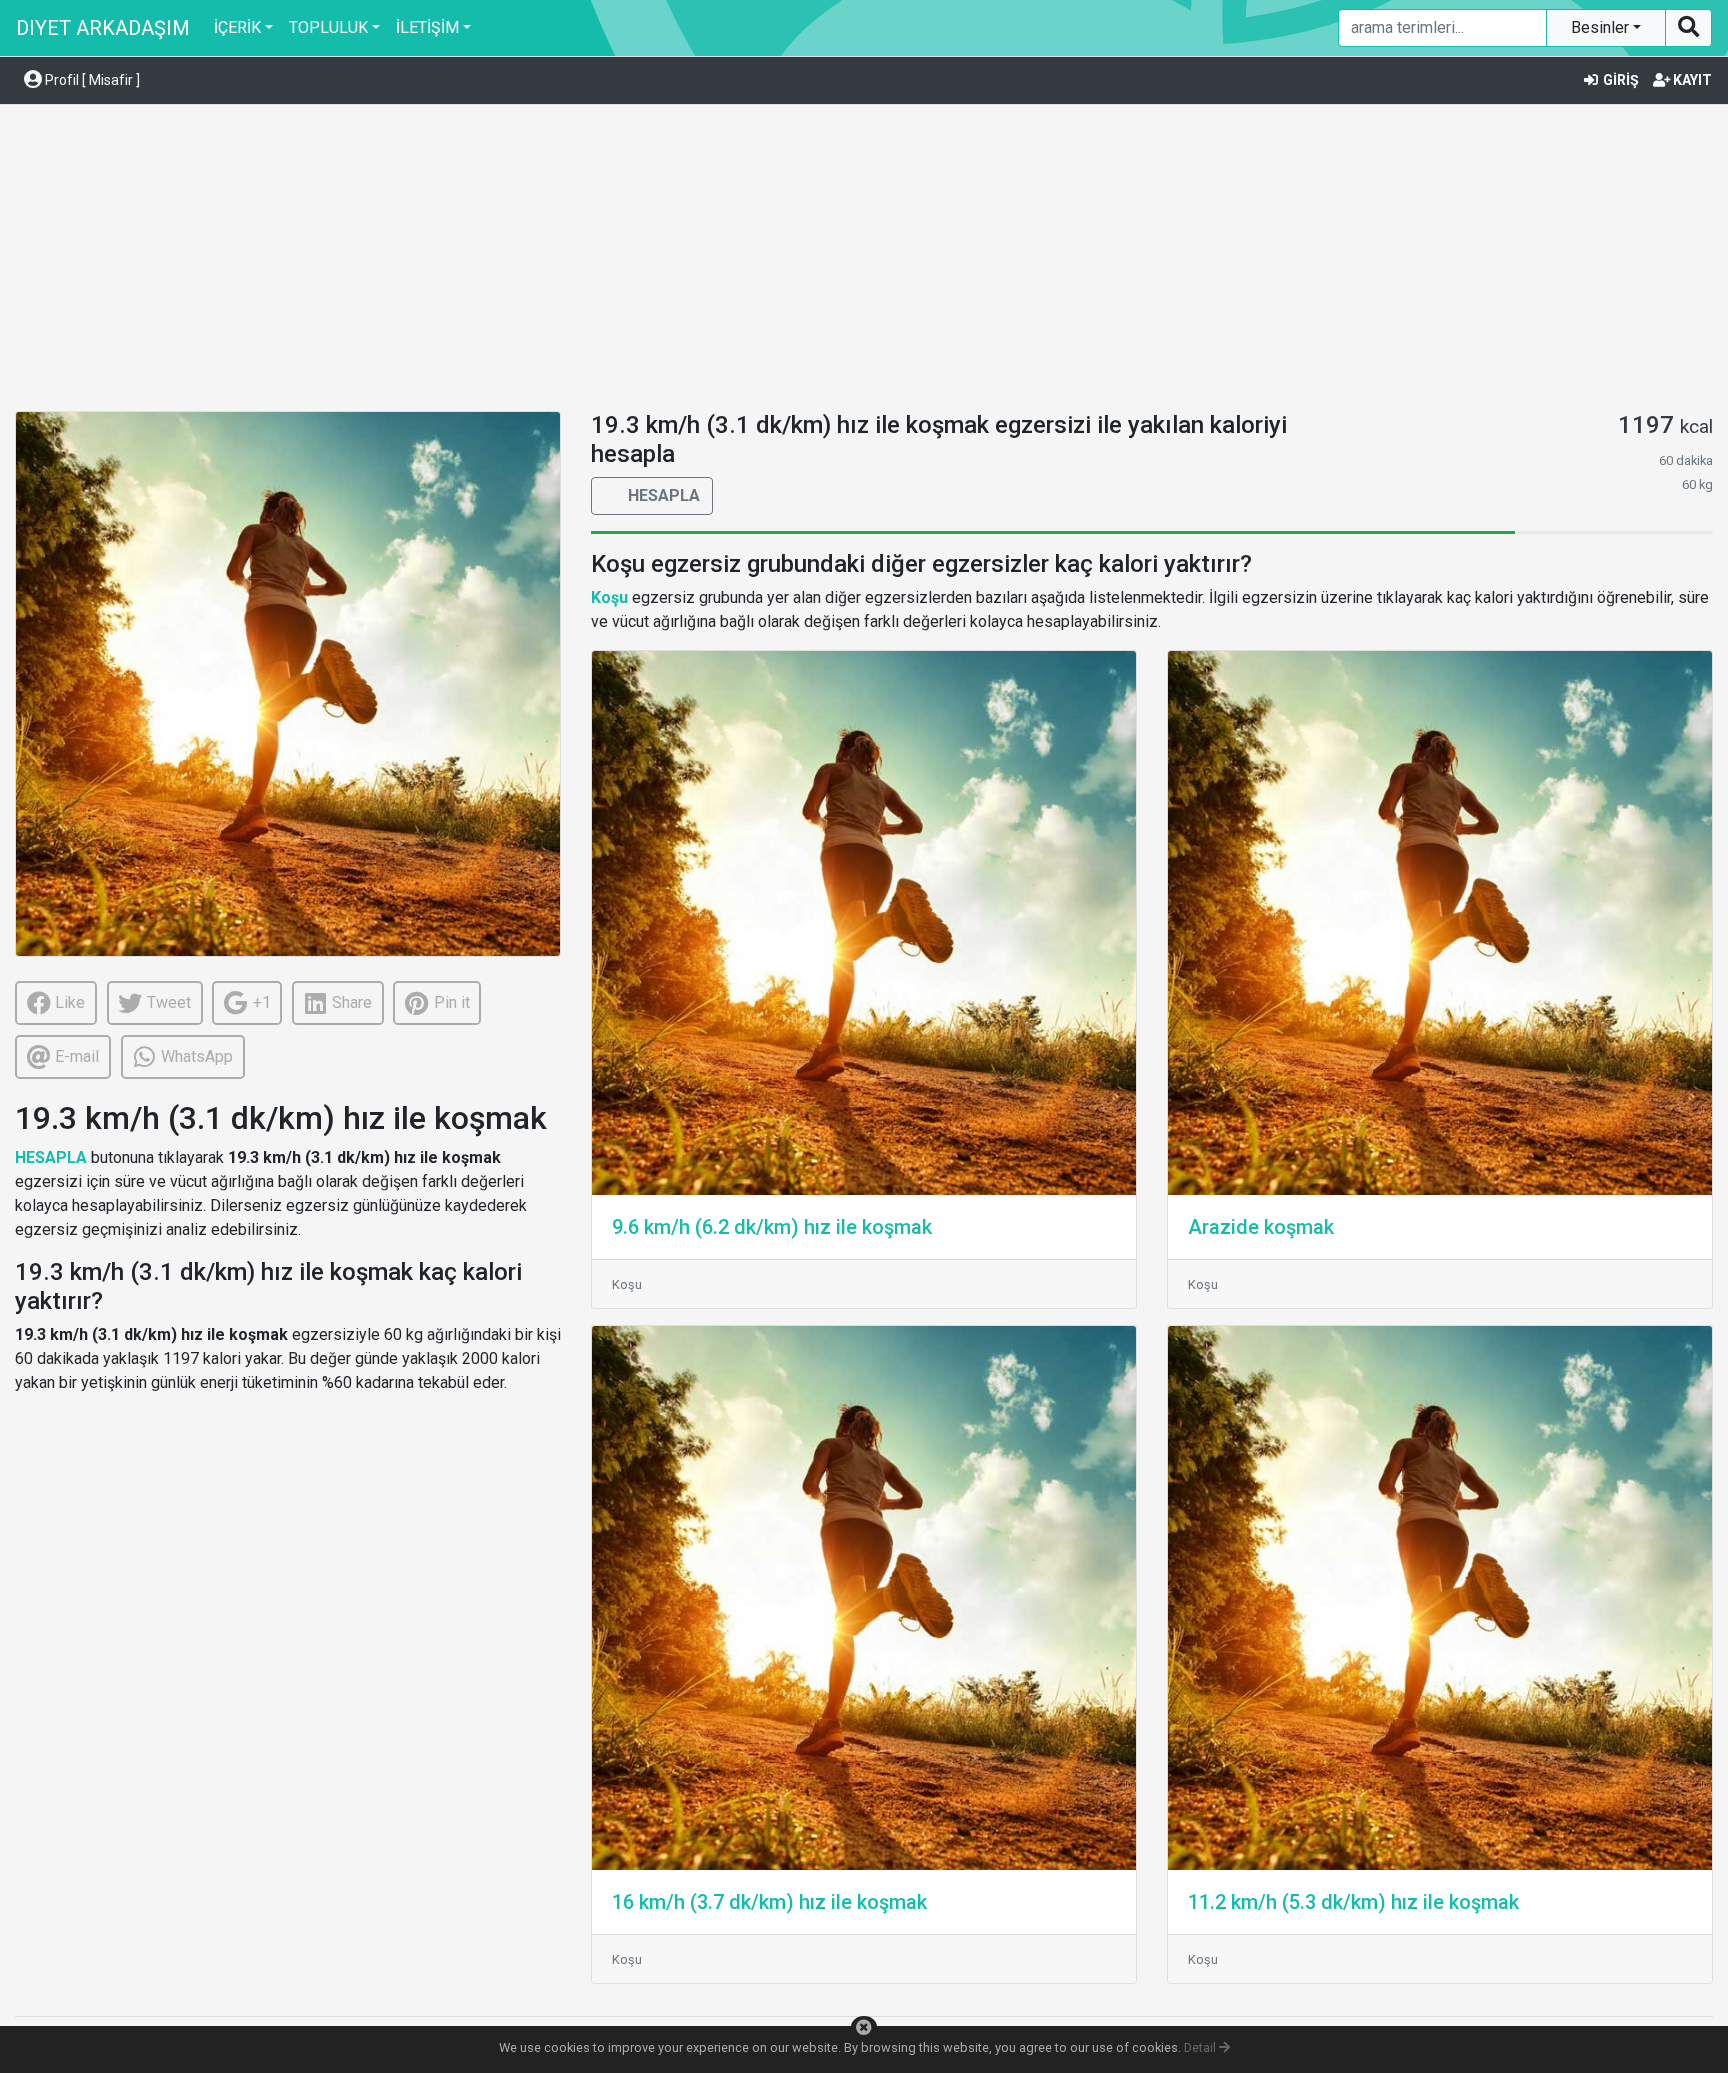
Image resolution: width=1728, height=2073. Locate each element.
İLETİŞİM (427, 27)
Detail (1201, 2047)
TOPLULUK (328, 27)
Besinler (1602, 27)
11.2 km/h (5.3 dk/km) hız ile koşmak (1353, 1902)
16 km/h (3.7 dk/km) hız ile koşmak (769, 1902)
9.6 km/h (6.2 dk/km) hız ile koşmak (772, 1227)
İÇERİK (237, 27)
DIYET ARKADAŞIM (103, 28)
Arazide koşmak (1261, 1227)
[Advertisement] (864, 261)
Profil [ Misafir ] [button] (91, 80)
